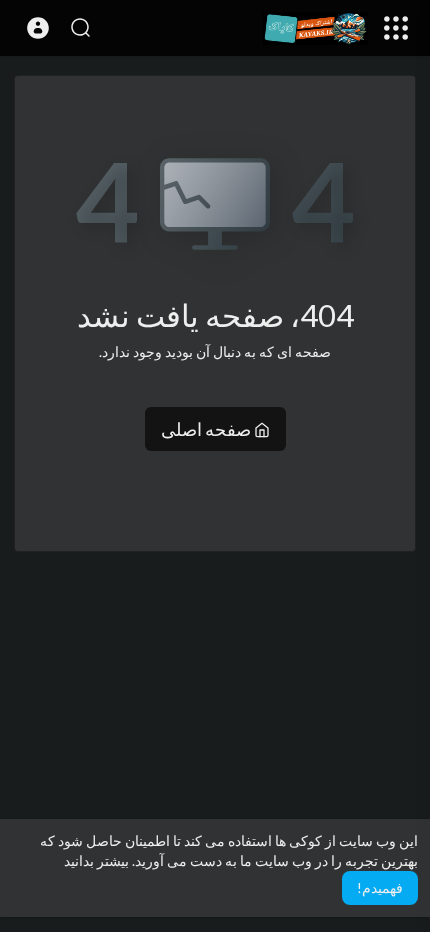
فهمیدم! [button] (380, 887)
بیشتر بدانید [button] (96, 860)
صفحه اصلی (207, 429)
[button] (38, 28)
